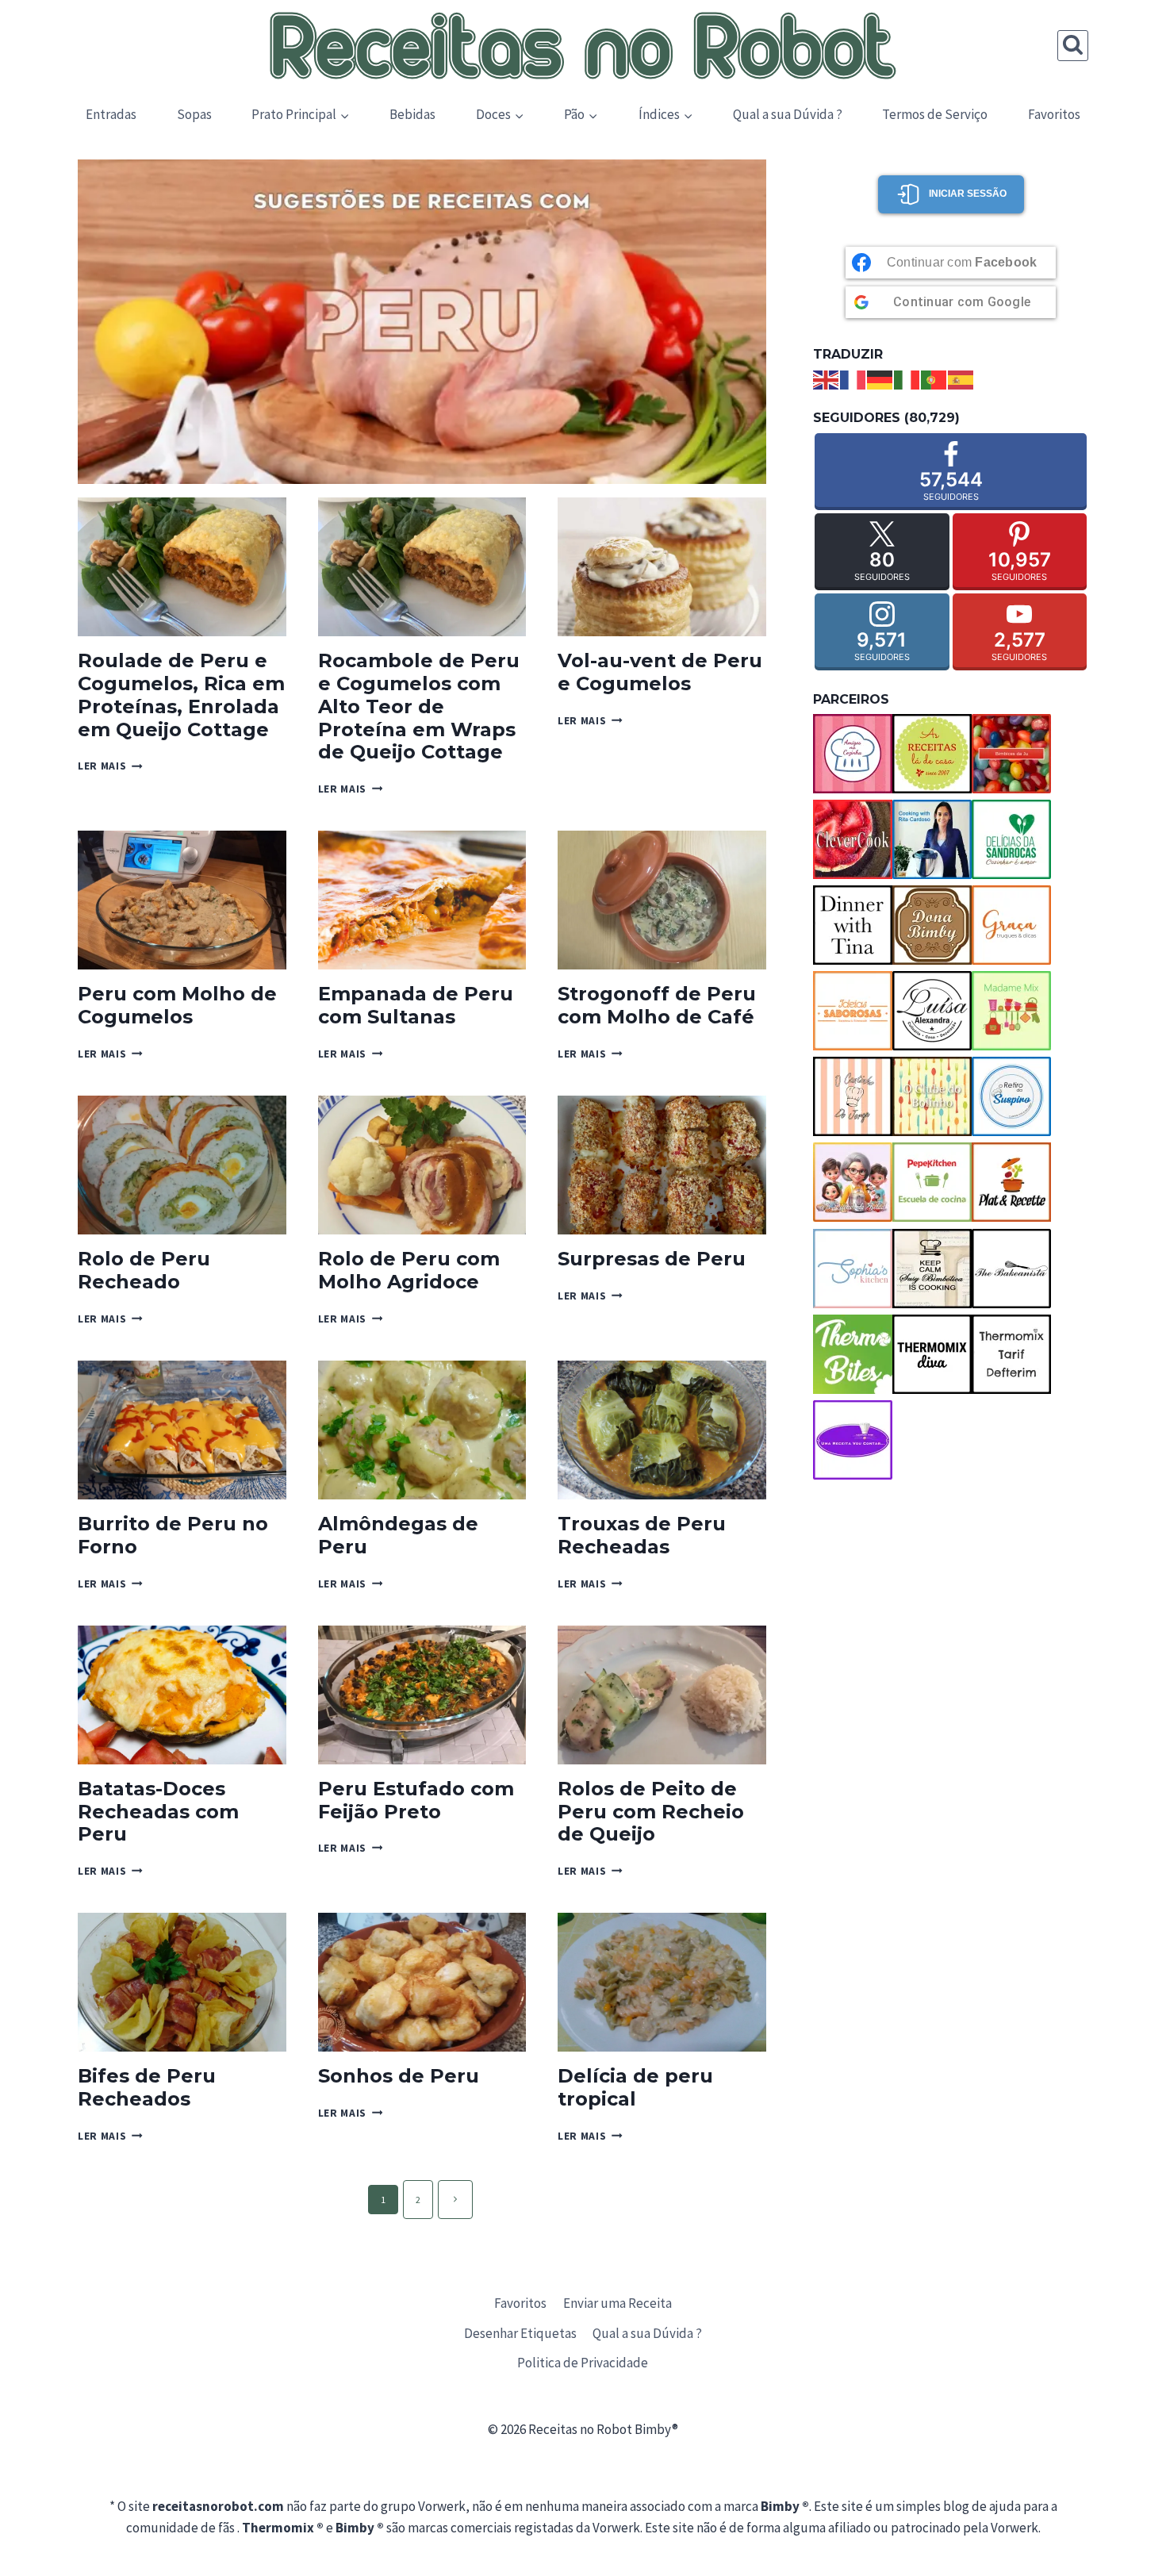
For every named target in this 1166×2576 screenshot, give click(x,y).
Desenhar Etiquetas (520, 2333)
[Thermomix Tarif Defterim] (1011, 1354)
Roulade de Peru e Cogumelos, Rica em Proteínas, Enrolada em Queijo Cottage (181, 695)
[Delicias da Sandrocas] (1011, 839)
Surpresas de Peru (652, 1259)
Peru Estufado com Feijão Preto (416, 1800)
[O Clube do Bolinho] (932, 1096)
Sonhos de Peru (399, 2076)
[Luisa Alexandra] (932, 1011)
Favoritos (1054, 114)
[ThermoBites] (853, 1354)
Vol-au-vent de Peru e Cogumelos (660, 672)
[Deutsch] (880, 378)
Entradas (111, 114)
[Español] (961, 378)
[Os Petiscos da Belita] (853, 1182)
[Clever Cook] (853, 839)
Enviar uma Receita (618, 2303)
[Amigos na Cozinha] (853, 754)
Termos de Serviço (935, 114)
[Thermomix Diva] (932, 1354)
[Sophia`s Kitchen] (853, 1269)
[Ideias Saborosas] (853, 1011)
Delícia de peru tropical (635, 2087)
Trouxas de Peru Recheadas (642, 1535)
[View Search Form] (1073, 46)
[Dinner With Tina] (853, 925)
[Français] (853, 378)
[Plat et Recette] (1011, 1182)
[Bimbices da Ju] (1011, 754)
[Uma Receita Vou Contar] (853, 1440)
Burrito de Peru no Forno (173, 1535)
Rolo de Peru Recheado (144, 1270)
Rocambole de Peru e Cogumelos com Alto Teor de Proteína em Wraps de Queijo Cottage (419, 706)
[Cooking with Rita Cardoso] (932, 839)
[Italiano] (907, 378)
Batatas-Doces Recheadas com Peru (158, 1812)
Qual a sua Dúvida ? (788, 114)
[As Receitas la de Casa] (932, 754)
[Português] (934, 378)
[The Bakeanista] (1011, 1269)
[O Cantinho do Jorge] (853, 1096)
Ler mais (110, 766)
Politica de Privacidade (583, 2363)
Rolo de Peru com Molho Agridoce (409, 1270)
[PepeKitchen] (932, 1182)
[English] (827, 378)
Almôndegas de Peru (398, 1535)
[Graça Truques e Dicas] (1011, 925)
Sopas (194, 114)
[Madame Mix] (1011, 1011)
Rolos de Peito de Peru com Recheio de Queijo (651, 1812)
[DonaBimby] (932, 925)
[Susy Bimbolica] (932, 1269)
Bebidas (412, 114)
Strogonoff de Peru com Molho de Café (657, 1005)
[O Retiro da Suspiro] (1011, 1096)
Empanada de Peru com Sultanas (416, 1005)
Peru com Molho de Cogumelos (177, 1005)
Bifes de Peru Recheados (147, 2087)
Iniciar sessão (968, 194)
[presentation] (182, 567)
